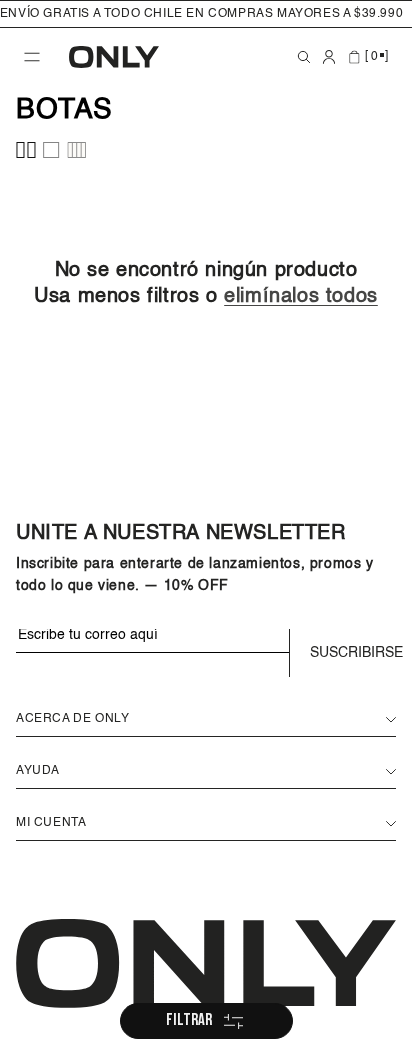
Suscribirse (353, 653)
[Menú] (32, 57)
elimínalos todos (301, 297)
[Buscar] (304, 57)
